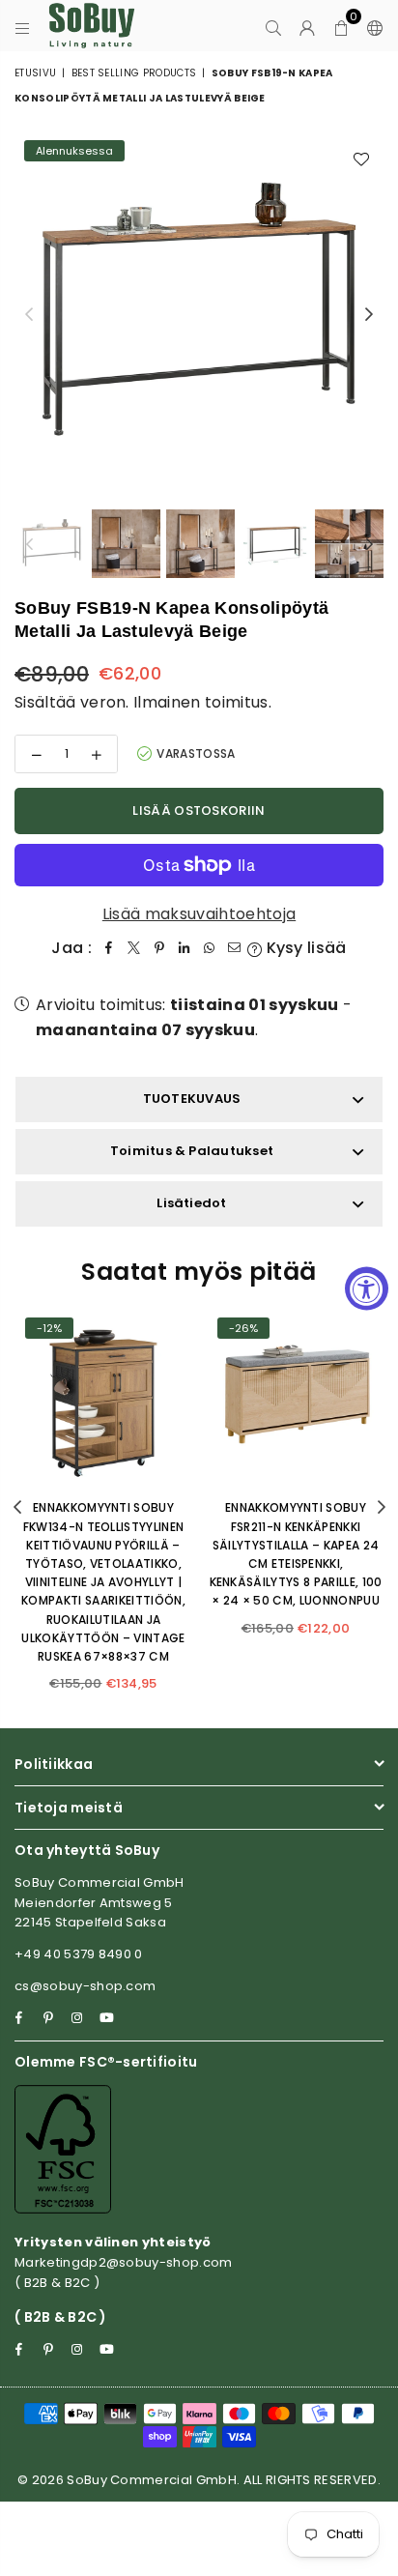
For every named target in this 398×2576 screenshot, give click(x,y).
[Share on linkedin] (185, 948)
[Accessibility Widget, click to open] (367, 1288)
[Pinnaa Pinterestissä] (159, 948)
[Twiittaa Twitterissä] (134, 948)
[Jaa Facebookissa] (109, 948)
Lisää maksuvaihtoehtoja (199, 914)
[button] (341, 26)
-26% (243, 1328)
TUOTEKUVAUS (192, 1099)
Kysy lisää (304, 948)
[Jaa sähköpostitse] (235, 948)
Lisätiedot (191, 1203)
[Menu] (23, 26)
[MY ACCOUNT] (308, 26)
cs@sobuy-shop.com (85, 1986)
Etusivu (35, 73)
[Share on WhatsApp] (210, 948)
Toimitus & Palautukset (192, 1151)
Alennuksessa (74, 151)
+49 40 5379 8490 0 (79, 1954)
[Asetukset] (371, 26)
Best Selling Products (134, 73)
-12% (49, 1328)
